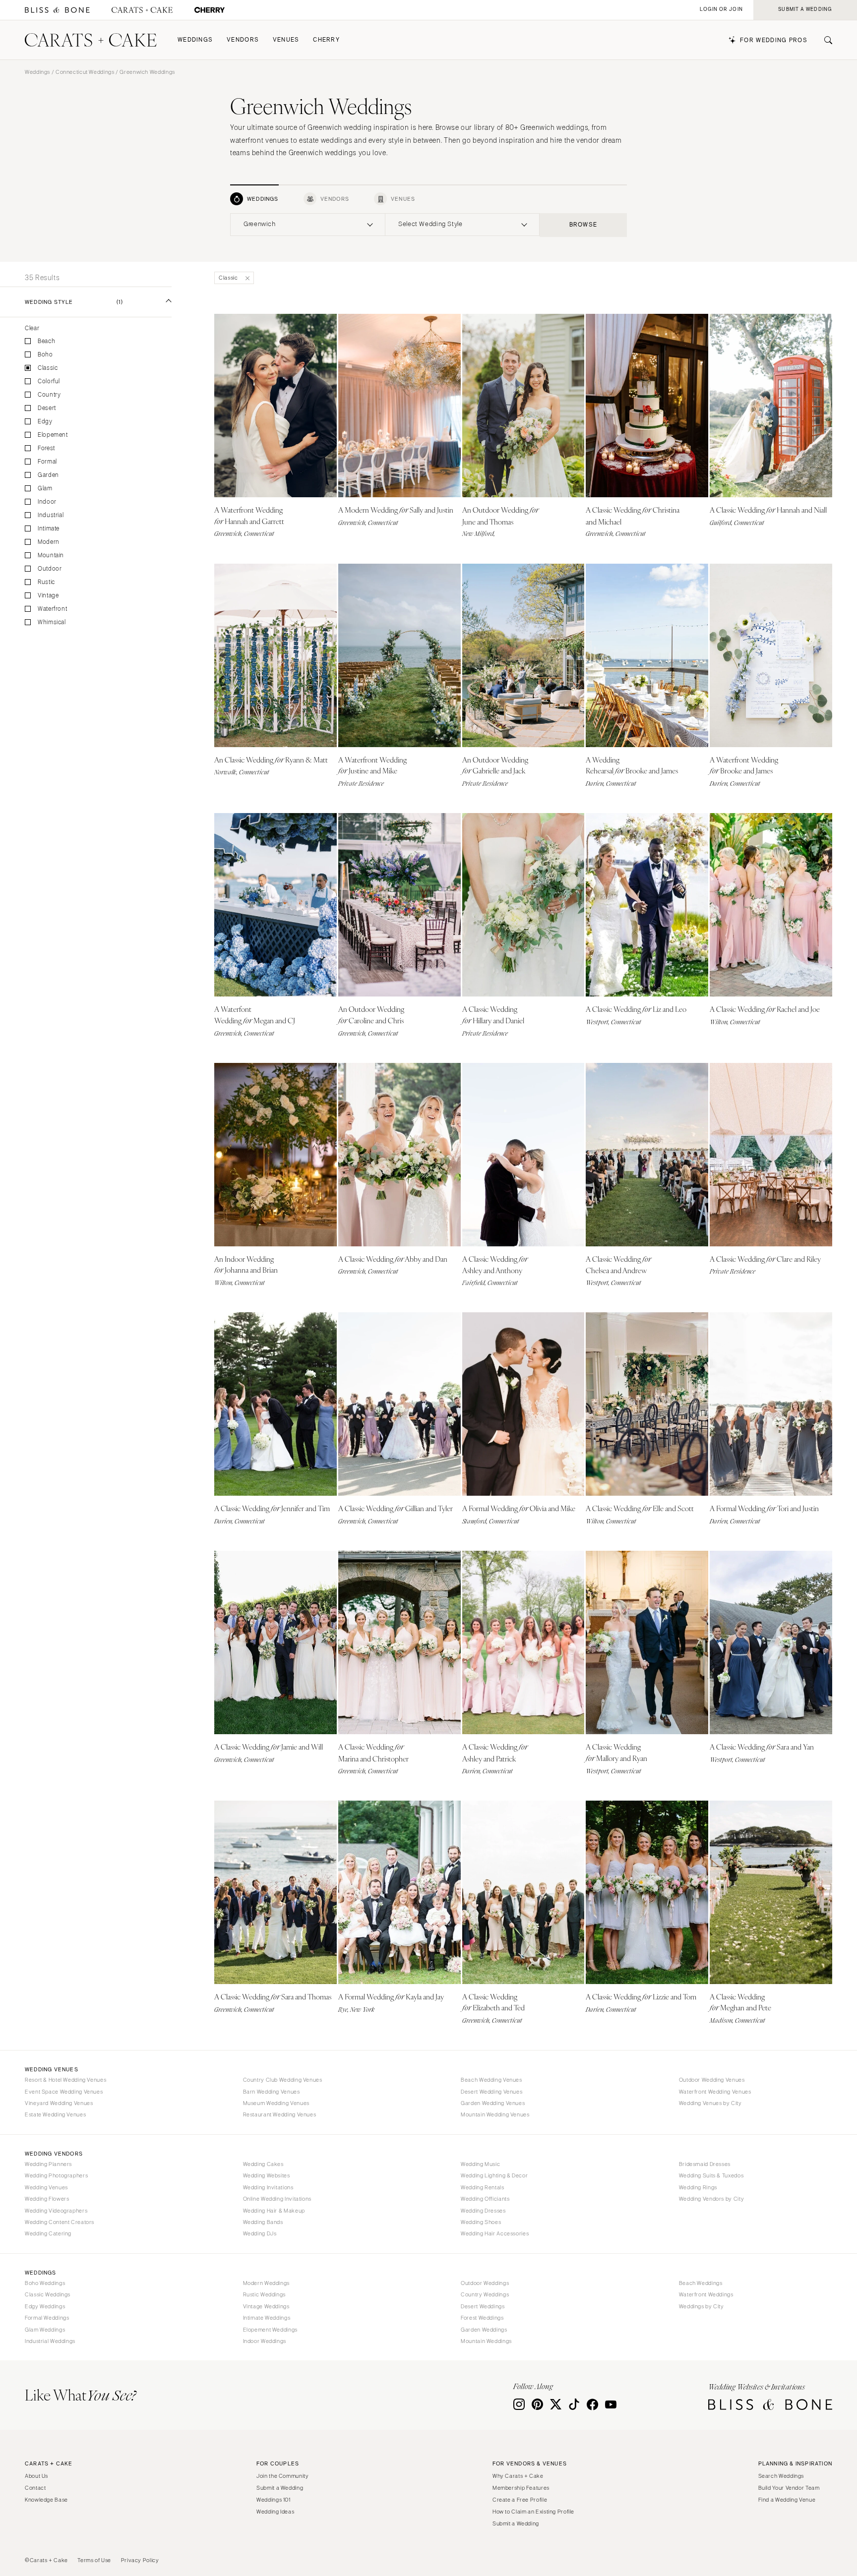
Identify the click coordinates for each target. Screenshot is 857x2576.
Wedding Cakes (263, 2164)
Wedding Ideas (275, 2512)
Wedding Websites (267, 2175)
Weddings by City (702, 2306)
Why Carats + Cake (518, 2476)
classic (48, 368)
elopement (53, 435)
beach (46, 341)
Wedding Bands (263, 2222)
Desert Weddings (483, 2306)
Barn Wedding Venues (272, 2092)
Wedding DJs (260, 2233)
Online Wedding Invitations (277, 2199)
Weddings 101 (274, 2500)
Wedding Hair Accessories (495, 2233)
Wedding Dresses (483, 2211)
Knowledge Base (46, 2500)
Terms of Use (94, 2560)
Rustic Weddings (264, 2294)
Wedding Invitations (268, 2187)
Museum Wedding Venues (276, 2103)
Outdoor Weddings (485, 2283)
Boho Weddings (45, 2283)
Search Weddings (781, 2476)
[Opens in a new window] (57, 10)
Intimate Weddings (267, 2318)
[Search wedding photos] (210, 10)
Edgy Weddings (45, 2306)
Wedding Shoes (481, 2222)
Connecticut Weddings (85, 72)
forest (46, 448)
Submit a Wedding (280, 2488)
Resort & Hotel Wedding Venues (65, 2080)
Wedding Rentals (482, 2187)
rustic (46, 582)
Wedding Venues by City (710, 2103)
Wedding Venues (46, 2187)
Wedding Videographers (56, 2211)
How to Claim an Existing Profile (533, 2512)
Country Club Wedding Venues (283, 2080)
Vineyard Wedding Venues (59, 2103)
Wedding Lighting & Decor (494, 2175)
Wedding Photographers (56, 2175)
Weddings (195, 40)
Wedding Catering (48, 2233)
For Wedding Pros (774, 40)
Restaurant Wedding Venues (280, 2114)
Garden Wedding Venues (493, 2103)
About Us (36, 2476)
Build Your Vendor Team (789, 2488)
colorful (49, 381)
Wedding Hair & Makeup (274, 2211)
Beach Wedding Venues (491, 2080)
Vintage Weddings (266, 2306)
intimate (49, 529)
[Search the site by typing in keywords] (824, 40)
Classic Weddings (48, 2294)
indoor (47, 502)
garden (48, 475)
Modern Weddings (266, 2283)
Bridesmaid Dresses (705, 2164)
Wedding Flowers (47, 2199)
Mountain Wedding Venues (495, 2114)
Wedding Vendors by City (712, 2199)
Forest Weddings (482, 2318)
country (49, 395)
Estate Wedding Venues (55, 2114)
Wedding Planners (48, 2164)
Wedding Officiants (485, 2199)
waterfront (52, 609)
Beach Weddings (701, 2283)
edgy (45, 422)
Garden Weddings (484, 2330)
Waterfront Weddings (706, 2294)
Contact (35, 2488)
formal (47, 462)
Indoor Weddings (265, 2341)
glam (45, 489)
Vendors (243, 40)
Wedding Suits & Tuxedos (711, 2175)
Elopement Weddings (270, 2330)
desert (47, 408)
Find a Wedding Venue (787, 2500)
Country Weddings (485, 2294)
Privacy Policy (140, 2560)
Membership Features (521, 2488)
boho (45, 355)
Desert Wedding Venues (491, 2092)
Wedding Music (480, 2164)
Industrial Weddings (50, 2341)
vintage (48, 596)
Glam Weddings (45, 2330)
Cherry (326, 40)
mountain (51, 556)
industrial (51, 515)
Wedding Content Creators (60, 2222)
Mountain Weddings (486, 2341)
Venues (286, 40)
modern (49, 542)
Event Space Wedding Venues (64, 2092)
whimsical (52, 622)
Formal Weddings (47, 2318)
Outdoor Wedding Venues (712, 2080)
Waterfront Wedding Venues (715, 2092)
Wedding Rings (698, 2187)
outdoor (50, 569)
